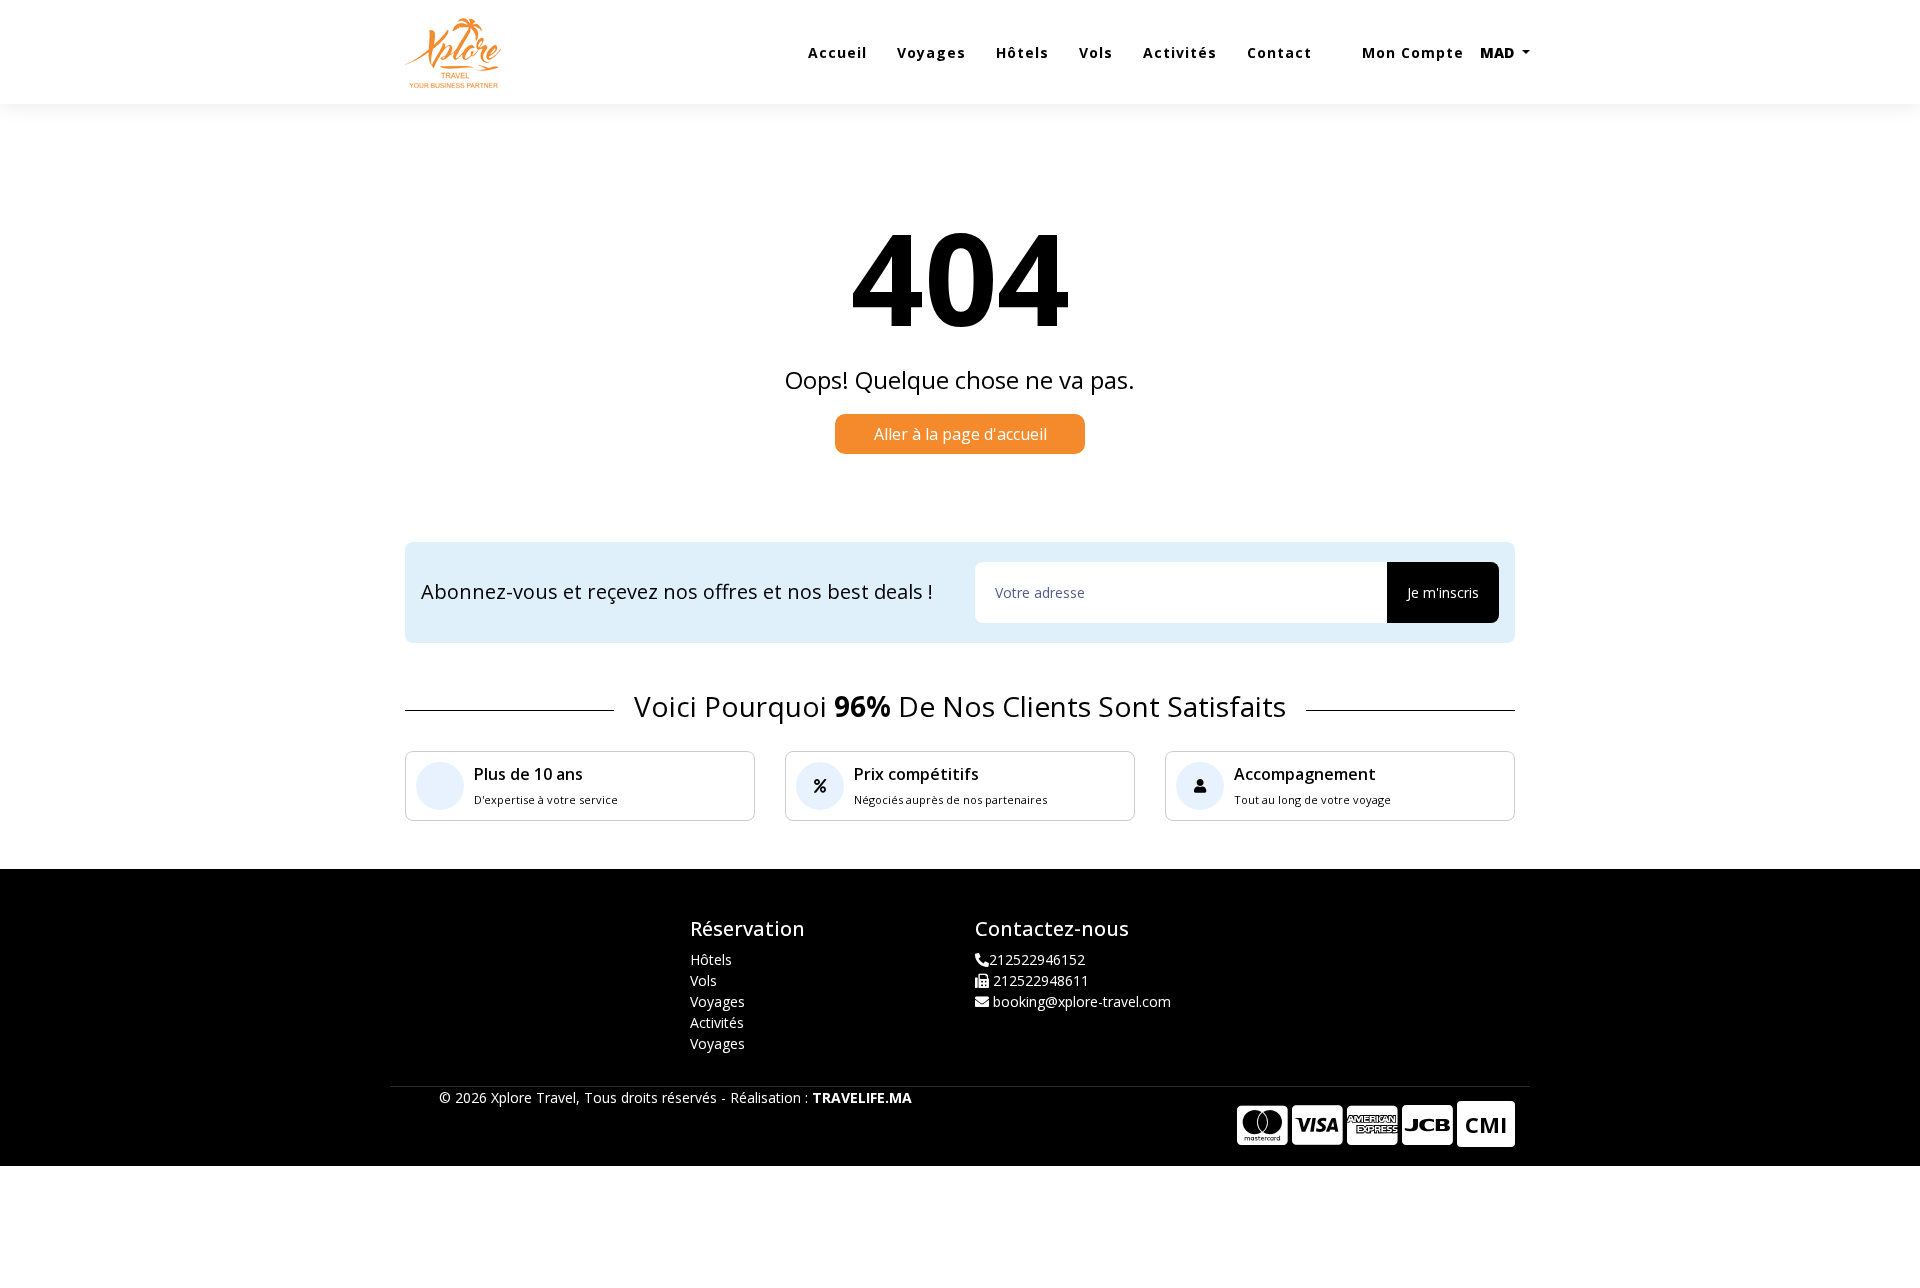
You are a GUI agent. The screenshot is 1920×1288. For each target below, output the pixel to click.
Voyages (931, 52)
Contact (1279, 52)
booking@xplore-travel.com (1082, 1001)
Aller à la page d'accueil (960, 434)
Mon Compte (1410, 52)
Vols (1096, 52)
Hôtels (1022, 52)
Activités (1180, 52)
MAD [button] (1499, 52)
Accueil (837, 52)
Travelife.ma (862, 1097)
